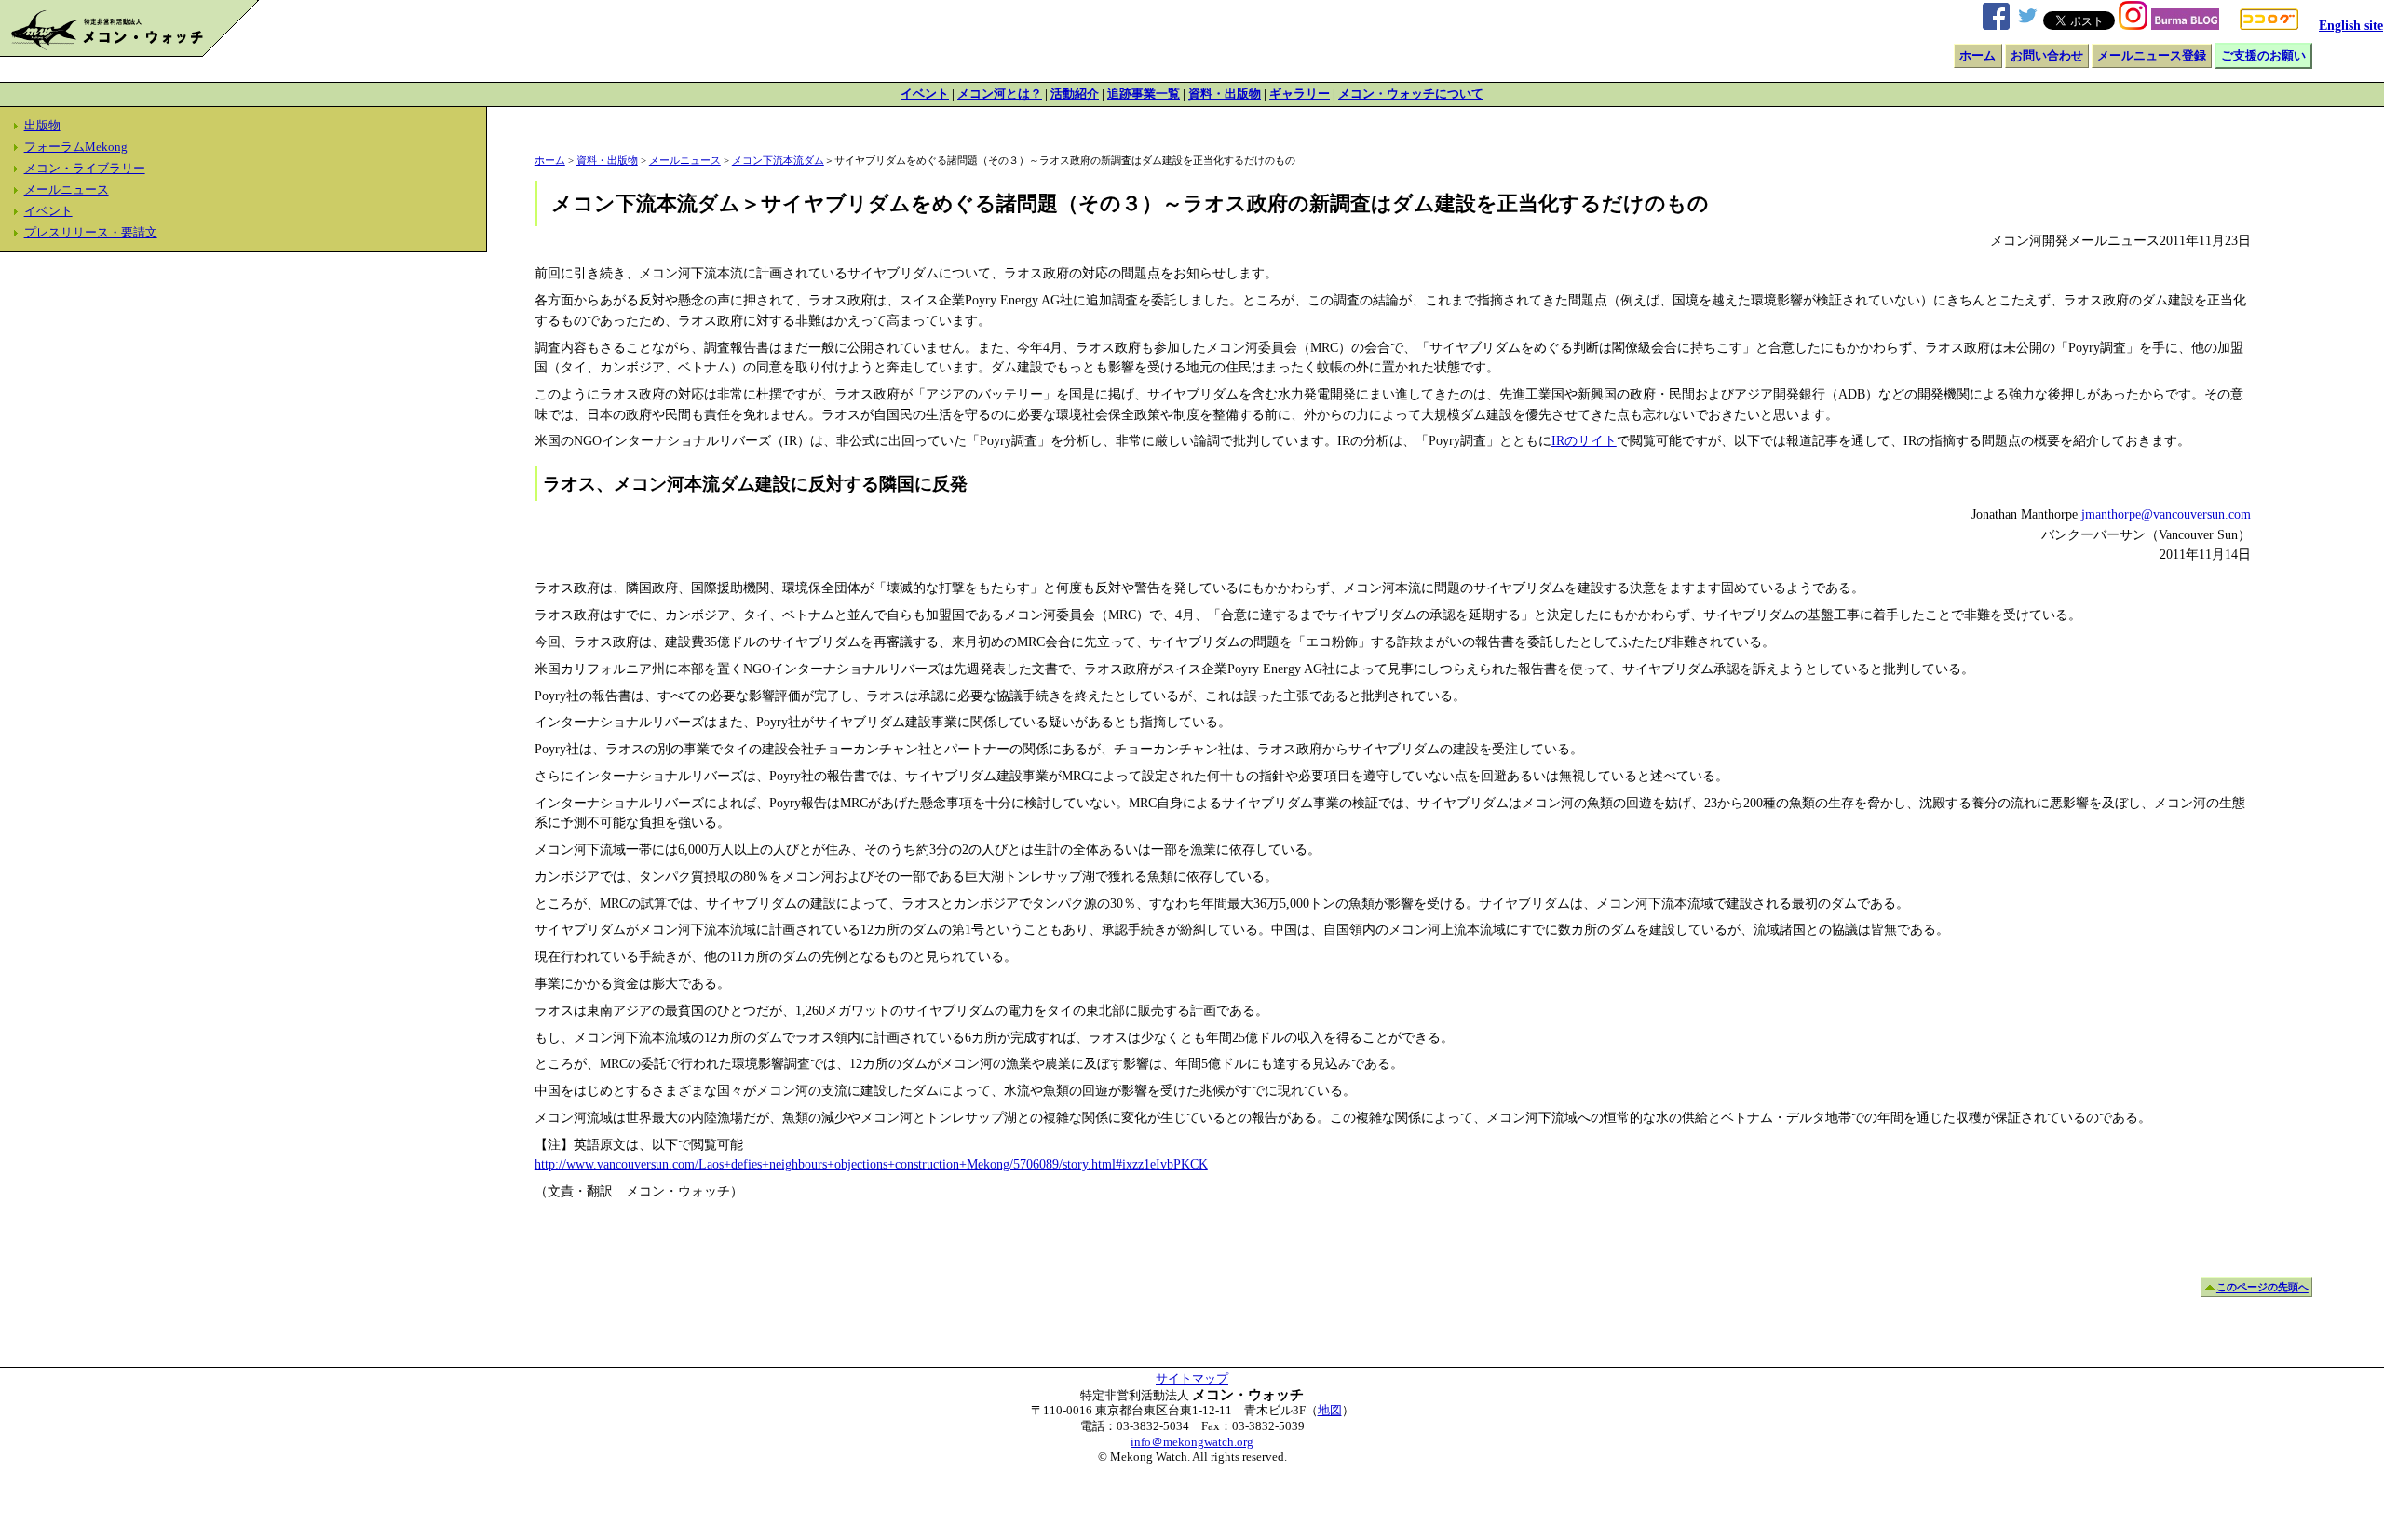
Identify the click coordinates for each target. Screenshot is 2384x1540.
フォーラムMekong (76, 147)
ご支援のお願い (2263, 56)
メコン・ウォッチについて (1411, 94)
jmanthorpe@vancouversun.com (2166, 514)
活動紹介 (1075, 94)
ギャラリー (1300, 94)
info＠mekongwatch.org (1192, 1442)
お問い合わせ (2047, 56)
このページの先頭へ (2262, 1288)
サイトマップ (1192, 1379)
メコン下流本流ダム (778, 160)
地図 (1330, 1411)
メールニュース (67, 190)
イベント (925, 94)
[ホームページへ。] (129, 52)
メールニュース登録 (2152, 56)
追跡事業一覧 (1144, 94)
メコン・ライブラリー (85, 169)
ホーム (1978, 56)
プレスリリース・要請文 (91, 233)
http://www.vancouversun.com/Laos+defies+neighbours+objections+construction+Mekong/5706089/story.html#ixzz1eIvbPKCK (871, 1164)
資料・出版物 (1225, 94)
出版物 (42, 126)
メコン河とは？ (1000, 94)
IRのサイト (1584, 440)
